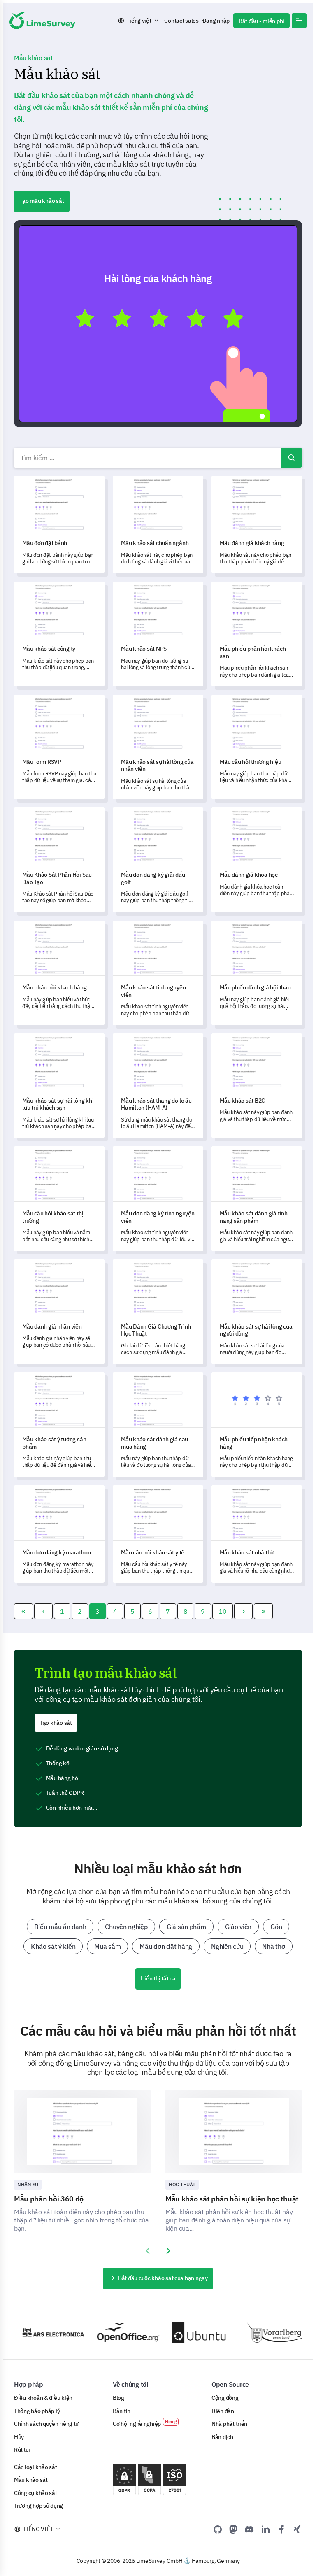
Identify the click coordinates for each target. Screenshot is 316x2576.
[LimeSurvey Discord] (249, 2529)
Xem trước (162, 323)
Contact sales (181, 21)
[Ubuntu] (190, 2332)
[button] (299, 21)
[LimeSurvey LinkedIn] (265, 2529)
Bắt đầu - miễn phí (261, 21)
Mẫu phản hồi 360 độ (49, 2199)
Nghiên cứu (227, 1946)
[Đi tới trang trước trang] (44, 1611)
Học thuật (182, 2184)
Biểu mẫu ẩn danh (60, 1927)
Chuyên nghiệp (126, 1927)
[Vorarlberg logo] (265, 2333)
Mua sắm (107, 1946)
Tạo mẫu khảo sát (42, 201)
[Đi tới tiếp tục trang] (244, 1611)
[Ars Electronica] (40, 2333)
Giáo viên (238, 1927)
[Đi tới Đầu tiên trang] (23, 1611)
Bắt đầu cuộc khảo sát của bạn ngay (163, 2278)
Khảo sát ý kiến (53, 1946)
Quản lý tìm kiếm (291, 458)
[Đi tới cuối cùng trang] (263, 1611)
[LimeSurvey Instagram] (297, 2529)
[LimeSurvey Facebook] (281, 2529)
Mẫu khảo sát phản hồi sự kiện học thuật (232, 2199)
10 (222, 1611)
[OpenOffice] (115, 2333)
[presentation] (148, 2251)
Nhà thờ (273, 1946)
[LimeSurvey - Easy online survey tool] (42, 20)
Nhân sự (28, 2184)
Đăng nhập (216, 21)
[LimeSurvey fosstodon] (233, 2529)
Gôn (276, 1927)
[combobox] (158, 458)
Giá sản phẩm (186, 1927)
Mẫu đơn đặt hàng (166, 1946)
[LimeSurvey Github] (218, 2529)
